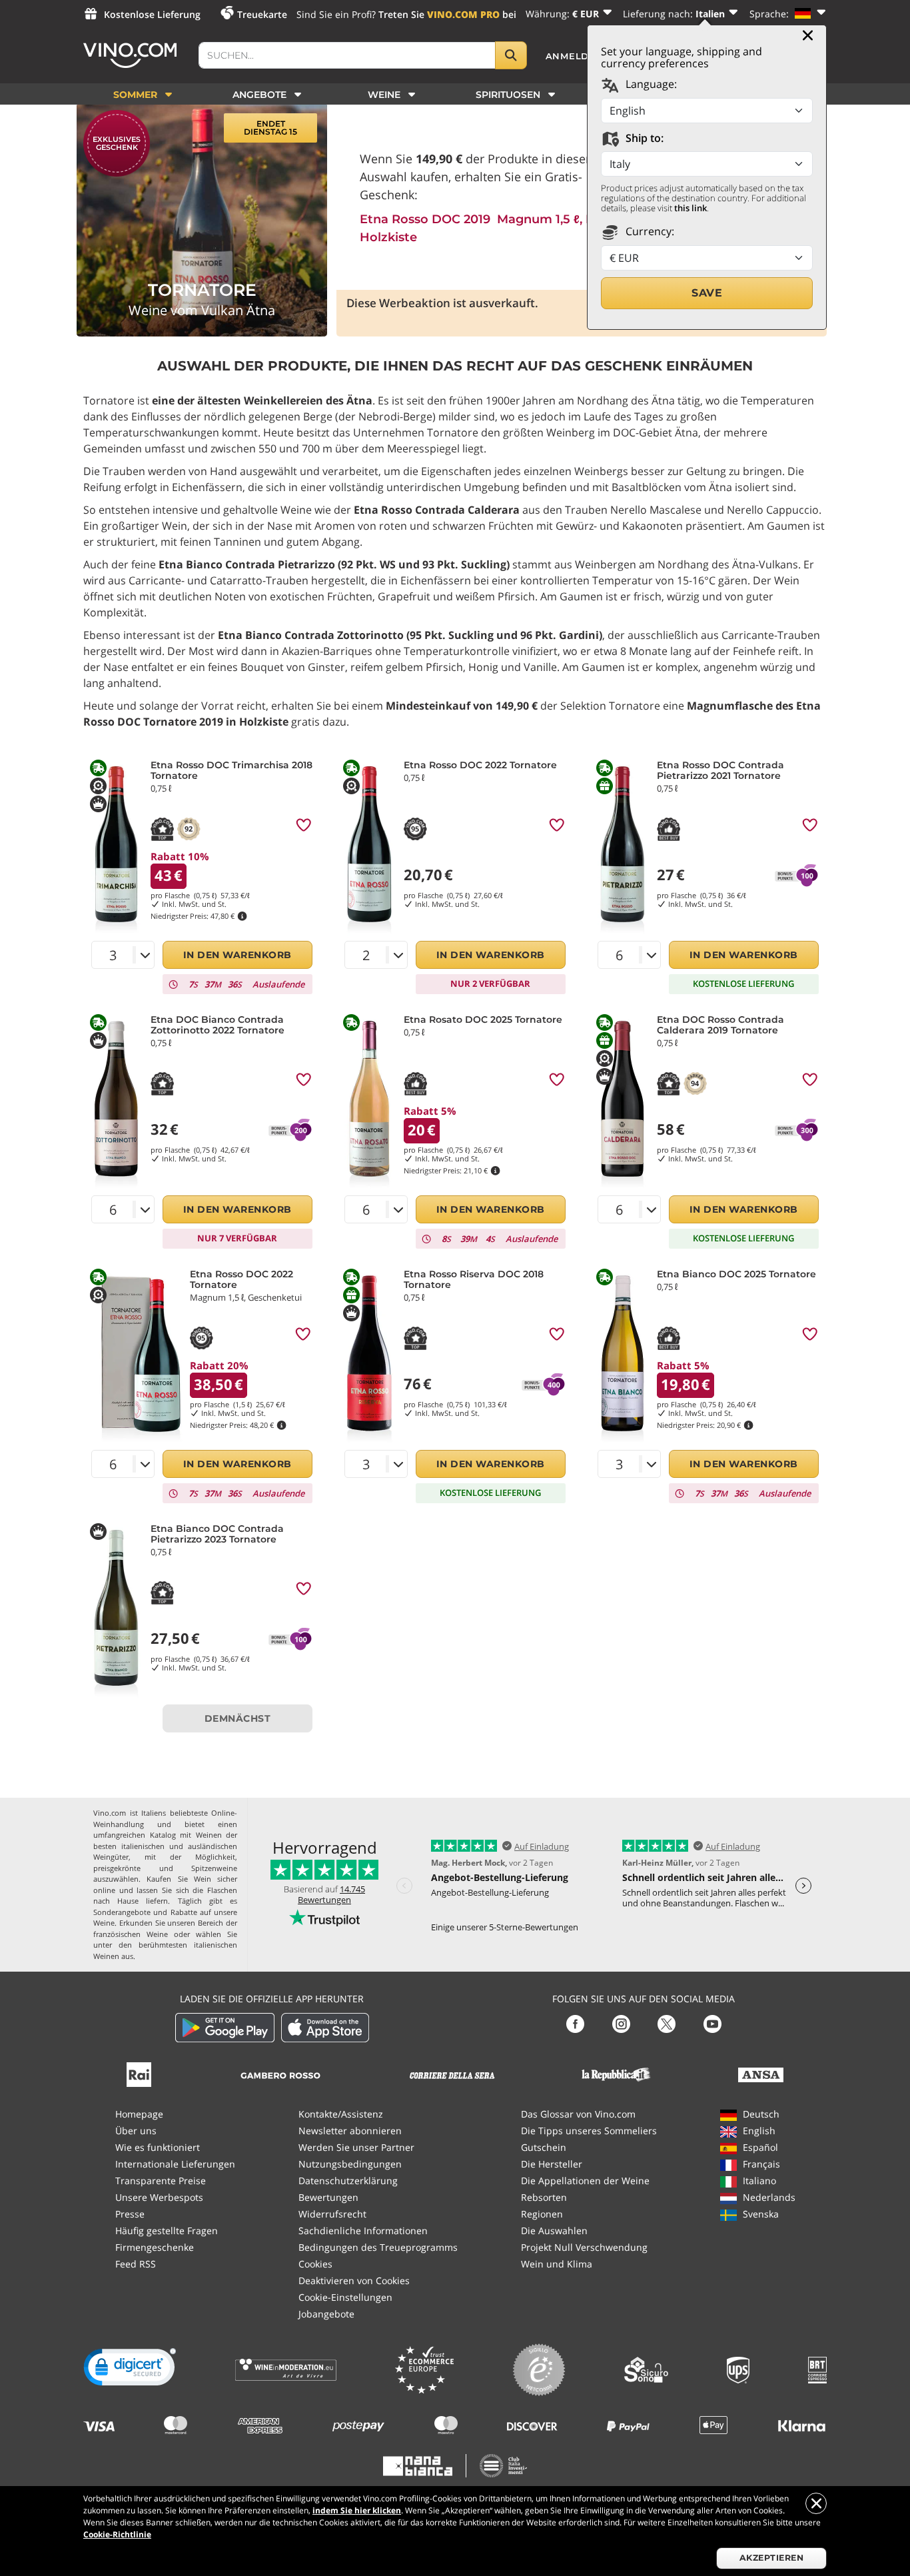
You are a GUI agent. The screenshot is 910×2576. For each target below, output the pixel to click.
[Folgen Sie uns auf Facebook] (575, 2023)
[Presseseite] (139, 2073)
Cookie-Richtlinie (117, 2534)
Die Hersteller (552, 2164)
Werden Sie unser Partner (356, 2147)
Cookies (315, 2264)
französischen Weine (131, 1934)
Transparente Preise (161, 2181)
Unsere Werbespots (159, 2197)
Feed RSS (136, 2264)
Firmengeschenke (155, 2247)
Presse (130, 2214)
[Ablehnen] (816, 2503)
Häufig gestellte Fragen (167, 2231)
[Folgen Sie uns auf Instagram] (621, 2023)
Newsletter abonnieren (350, 2131)
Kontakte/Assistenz (341, 2114)
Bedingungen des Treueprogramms (378, 2247)
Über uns (136, 2131)
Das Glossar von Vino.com (578, 2114)
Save (707, 293)
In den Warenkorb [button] (237, 955)
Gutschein (544, 2147)
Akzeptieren (772, 2558)
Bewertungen (328, 2197)
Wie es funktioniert (158, 2147)
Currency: (649, 231)
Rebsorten (544, 2197)
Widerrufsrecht (332, 2214)
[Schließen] (808, 35)
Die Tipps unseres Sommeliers (589, 2131)
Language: (650, 84)
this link (690, 208)
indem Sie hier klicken (357, 2510)
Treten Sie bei (447, 14)
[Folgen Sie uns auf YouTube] (712, 2023)
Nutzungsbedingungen (350, 2164)
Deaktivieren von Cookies (354, 2280)
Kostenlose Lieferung (152, 14)
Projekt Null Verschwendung (584, 2247)
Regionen (542, 2214)
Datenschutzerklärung (348, 2181)
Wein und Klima (557, 2264)
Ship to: (643, 138)
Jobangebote (326, 2314)
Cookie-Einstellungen (345, 2297)
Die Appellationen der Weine (585, 2181)
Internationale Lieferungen (175, 2164)
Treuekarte (262, 14)
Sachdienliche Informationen (363, 2231)
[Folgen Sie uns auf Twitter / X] (667, 2023)
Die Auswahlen (554, 2231)
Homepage (139, 2114)
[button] (130, 2370)
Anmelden (575, 56)
